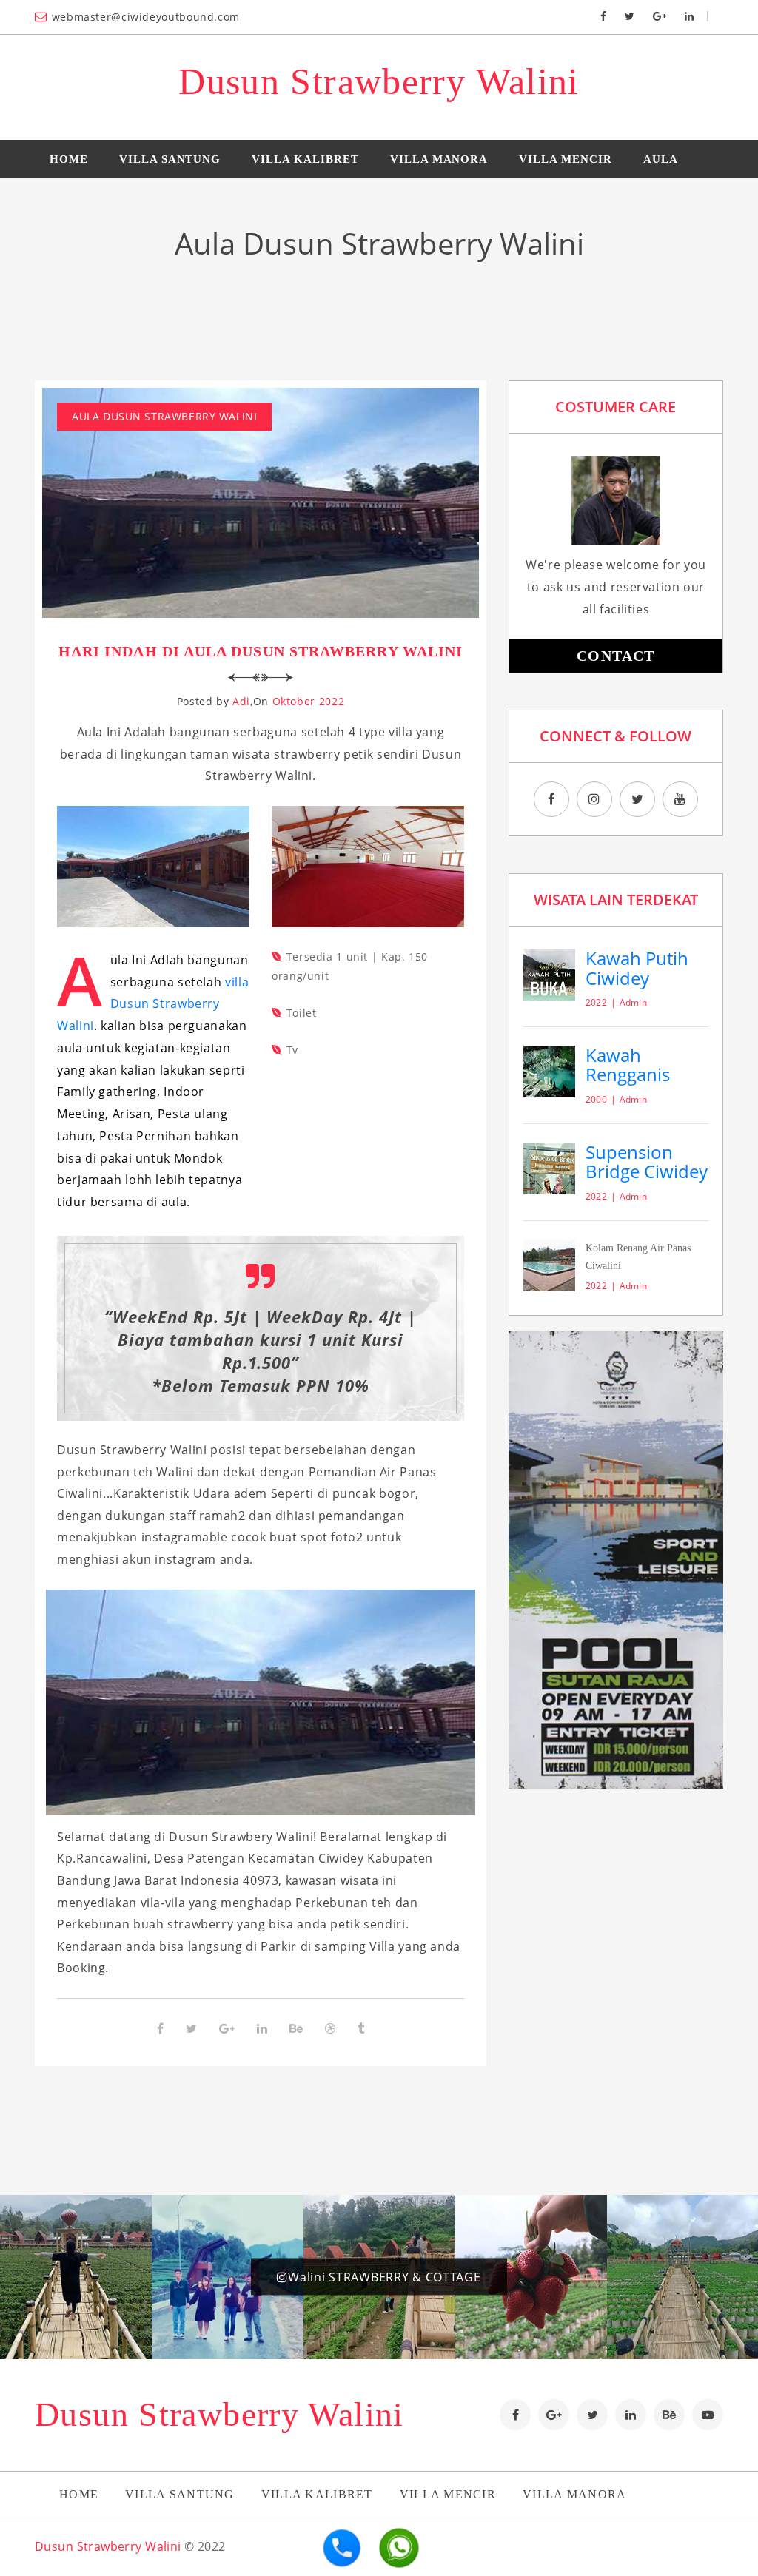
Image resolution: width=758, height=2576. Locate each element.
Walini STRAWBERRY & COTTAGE (384, 2277)
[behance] (669, 2415)
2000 (596, 1099)
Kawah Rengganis (628, 1065)
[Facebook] (603, 15)
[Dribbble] (330, 2028)
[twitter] (592, 2415)
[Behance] (296, 2028)
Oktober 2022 (309, 701)
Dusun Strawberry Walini (379, 81)
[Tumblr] (361, 2028)
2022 (596, 1002)
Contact (616, 656)
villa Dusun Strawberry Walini (153, 1004)
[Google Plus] (660, 15)
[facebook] (515, 2415)
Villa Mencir (566, 159)
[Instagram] (594, 799)
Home (69, 159)
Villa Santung (170, 159)
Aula (661, 159)
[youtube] (680, 799)
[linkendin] (631, 2415)
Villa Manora (439, 159)
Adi (241, 701)
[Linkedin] (689, 15)
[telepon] (342, 2552)
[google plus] (554, 2415)
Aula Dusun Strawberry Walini (164, 416)
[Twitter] (630, 15)
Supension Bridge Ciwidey (647, 1161)
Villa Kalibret (305, 159)
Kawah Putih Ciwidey (637, 968)
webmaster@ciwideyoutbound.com (146, 17)
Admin (633, 1002)
